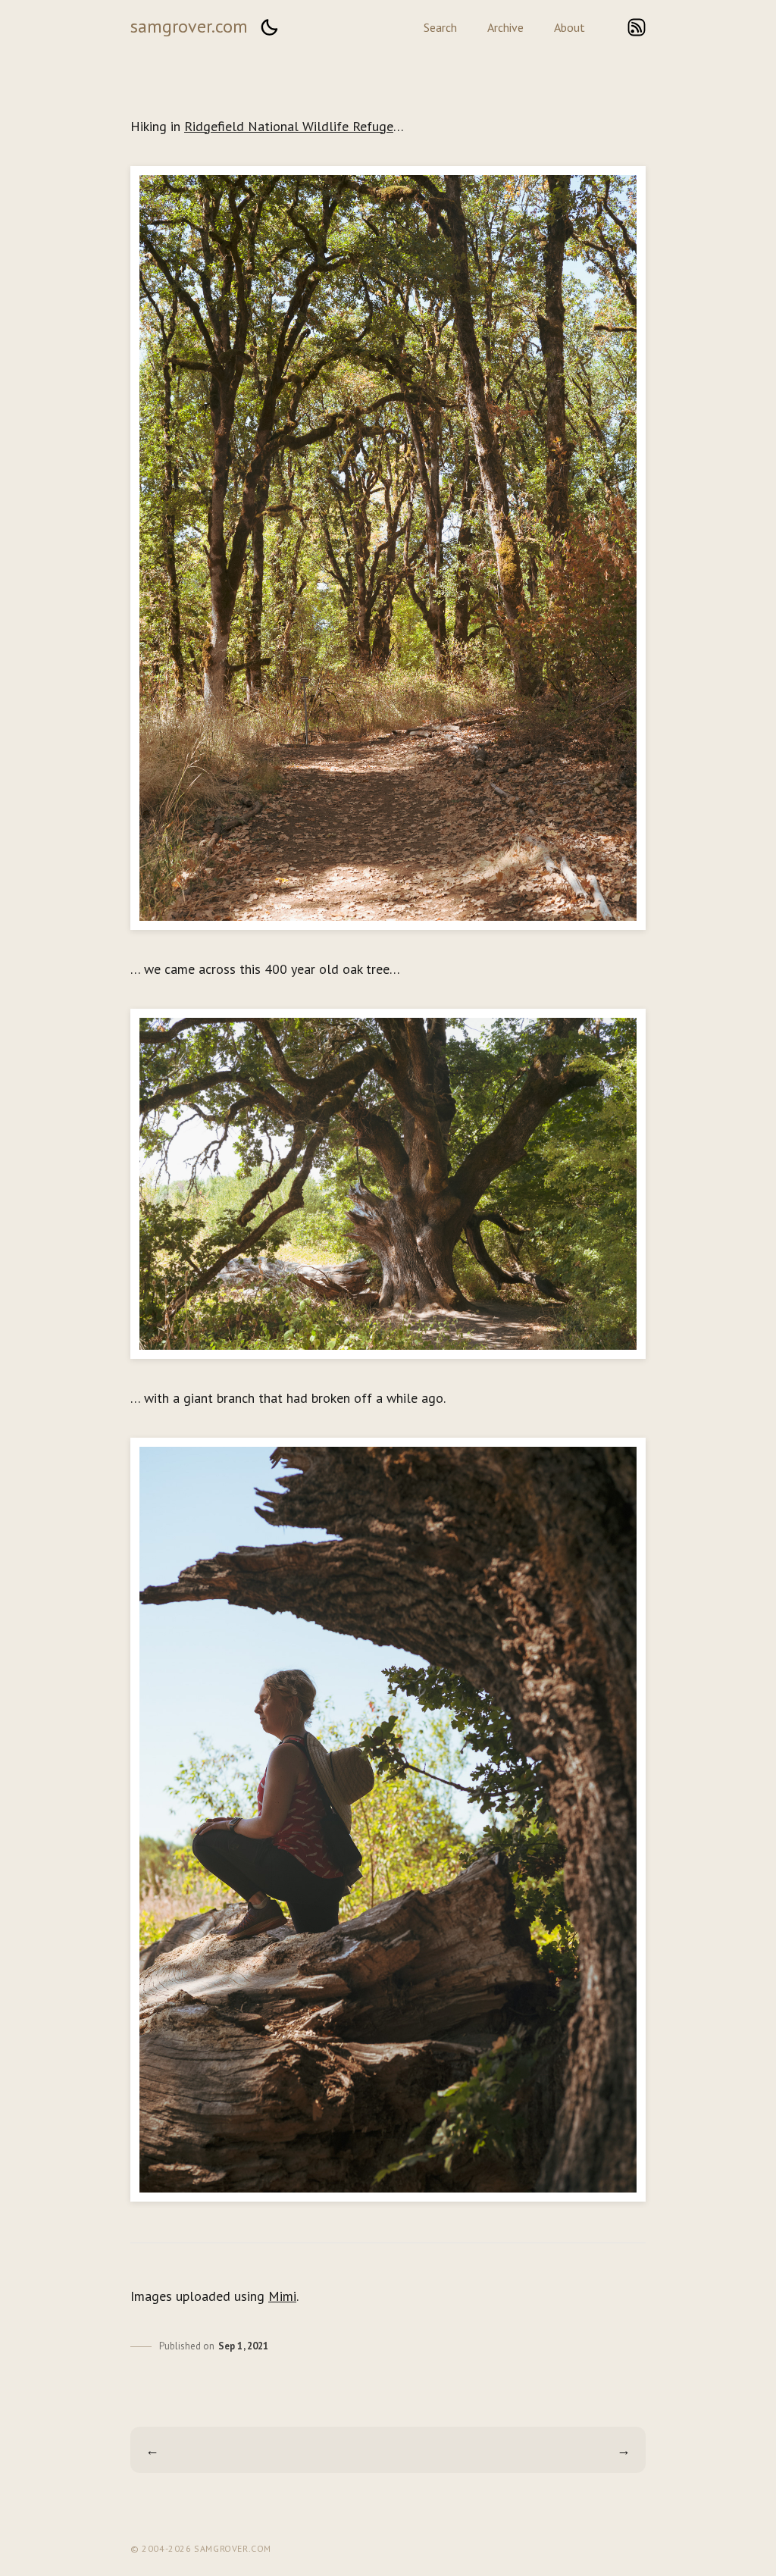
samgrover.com (189, 26)
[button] (269, 27)
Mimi (282, 2296)
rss (637, 27)
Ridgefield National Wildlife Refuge (289, 126)
